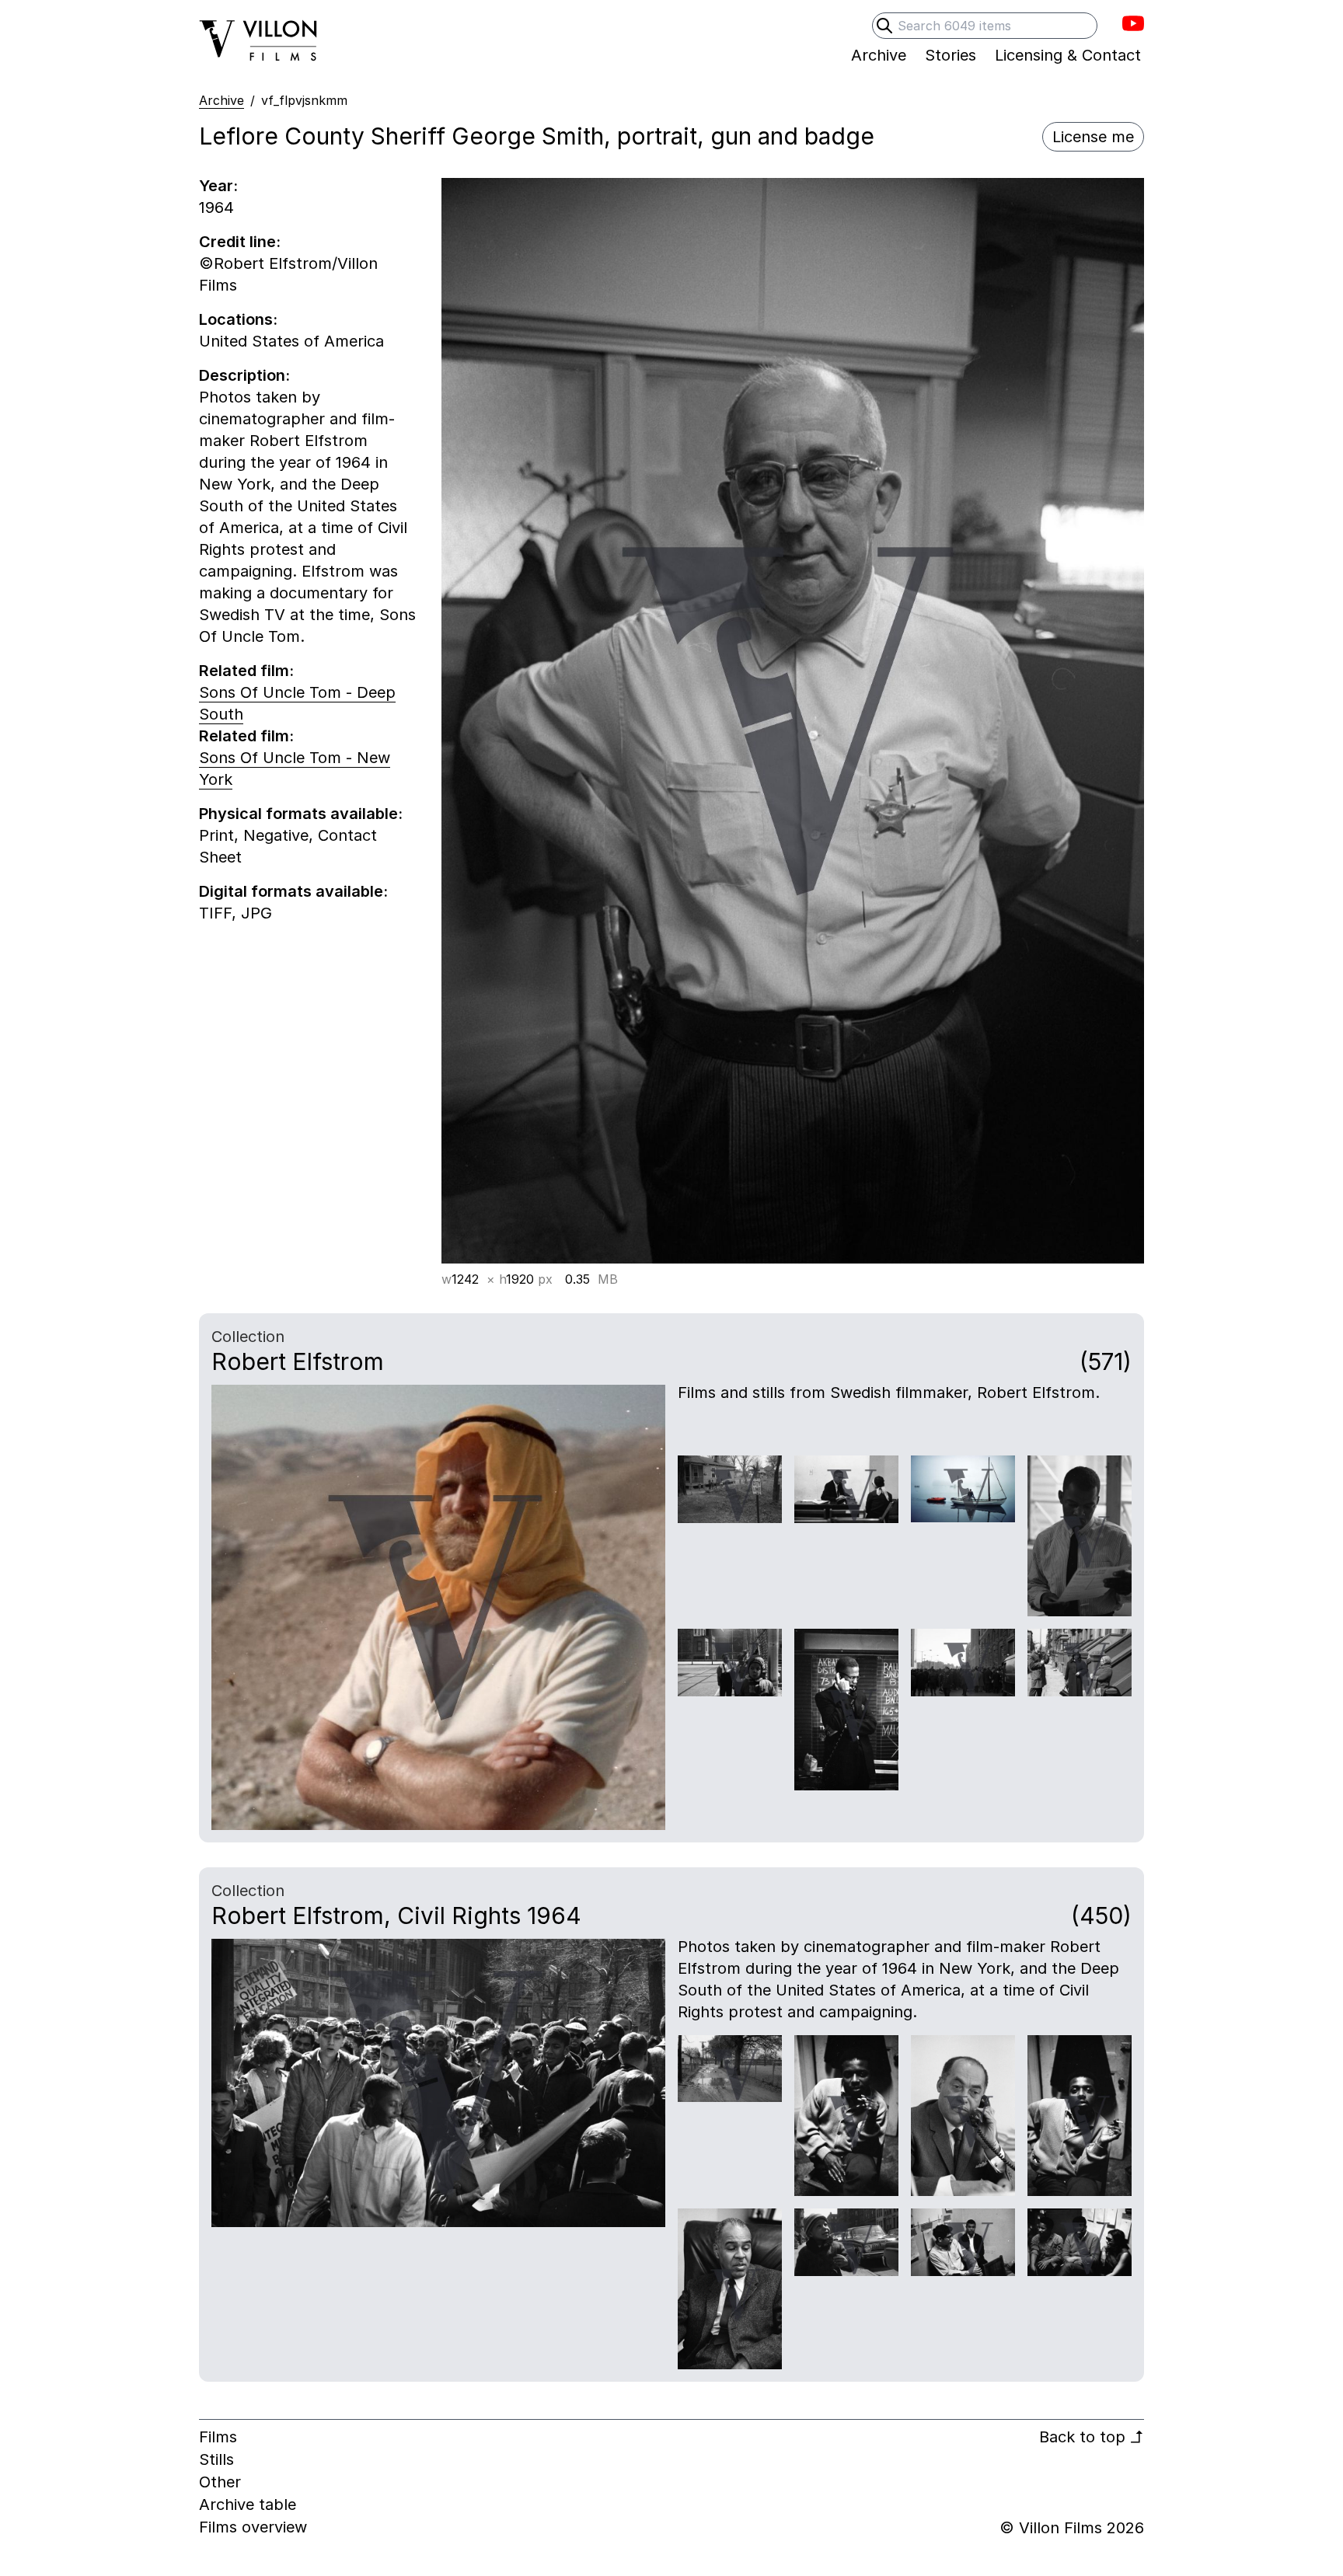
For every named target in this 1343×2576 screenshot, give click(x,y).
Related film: (246, 671)
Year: (218, 186)
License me (1093, 137)
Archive (222, 100)
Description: (244, 375)
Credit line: (240, 242)
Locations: (238, 319)
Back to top (1092, 2437)
